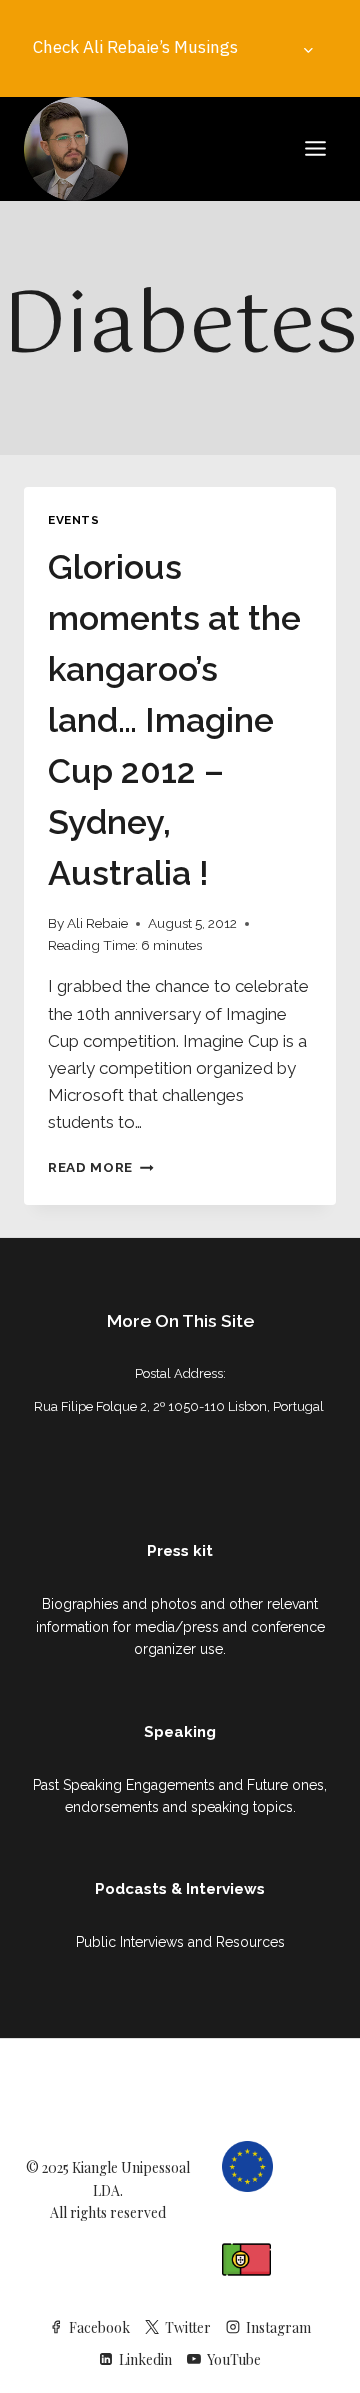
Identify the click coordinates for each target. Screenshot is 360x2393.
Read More (101, 1167)
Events (74, 520)
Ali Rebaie (97, 923)
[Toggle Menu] (315, 148)
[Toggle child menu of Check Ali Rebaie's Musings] (309, 48)
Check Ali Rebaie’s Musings (135, 47)
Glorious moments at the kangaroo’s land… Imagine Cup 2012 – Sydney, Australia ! (174, 720)
